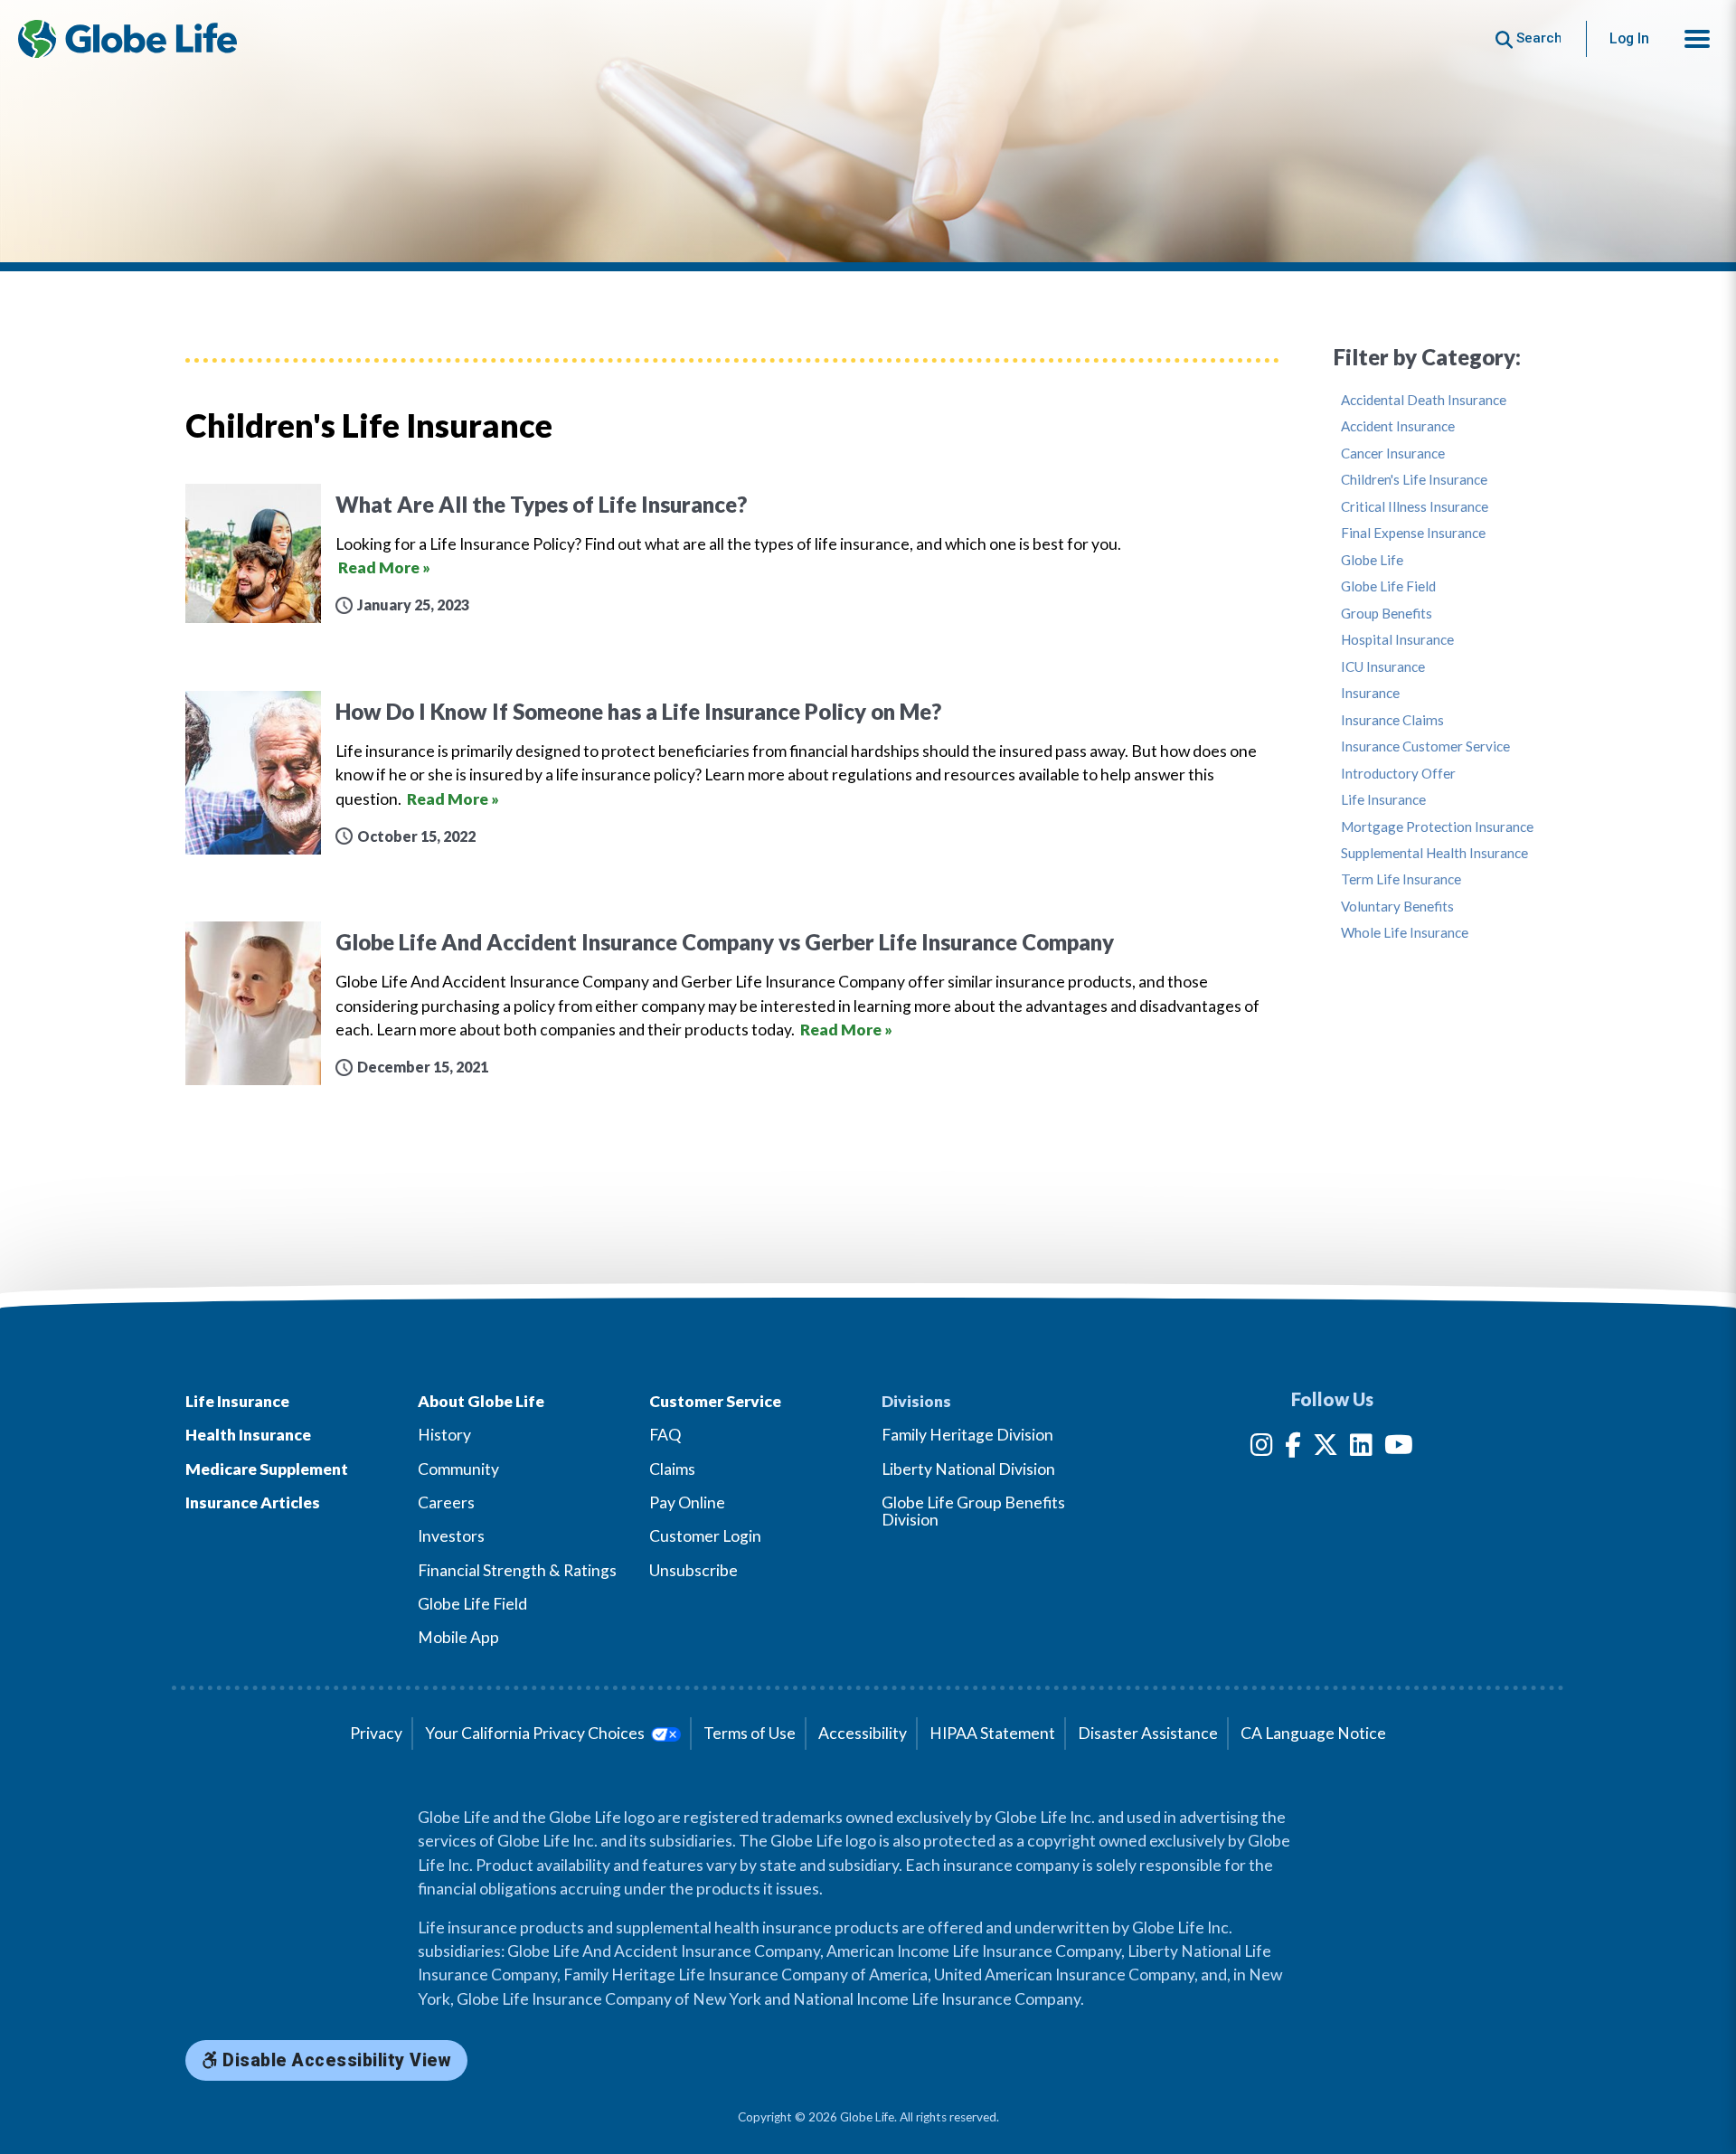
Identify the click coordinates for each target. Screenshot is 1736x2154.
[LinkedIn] (1361, 1448)
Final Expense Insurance (1413, 533)
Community (458, 1469)
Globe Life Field (1388, 586)
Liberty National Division (968, 1469)
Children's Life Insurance (1414, 480)
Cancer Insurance (1393, 453)
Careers (446, 1502)
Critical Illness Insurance (1415, 507)
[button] (1697, 39)
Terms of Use (750, 1733)
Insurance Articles (253, 1502)
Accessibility (863, 1733)
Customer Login (705, 1536)
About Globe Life (481, 1401)
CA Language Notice (1313, 1733)
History (444, 1435)
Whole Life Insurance (1405, 933)
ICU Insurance (1383, 667)
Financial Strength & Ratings (517, 1570)
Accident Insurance (1398, 426)
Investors (451, 1536)
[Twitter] (1326, 1448)
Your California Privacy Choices (536, 1733)
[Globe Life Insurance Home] (127, 39)
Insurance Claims (1392, 720)
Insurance (1370, 693)
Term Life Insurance (1401, 879)
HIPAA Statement (992, 1733)
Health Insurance (248, 1435)
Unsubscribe (693, 1570)
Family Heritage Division (967, 1435)
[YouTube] (1399, 1448)
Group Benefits (1387, 614)
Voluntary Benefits (1397, 907)
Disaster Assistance (1148, 1733)
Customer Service (715, 1401)
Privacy (376, 1733)
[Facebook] (1293, 1448)
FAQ (665, 1435)
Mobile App (458, 1637)
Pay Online (687, 1502)
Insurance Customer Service (1425, 746)
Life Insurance (1383, 800)
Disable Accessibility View (335, 2060)
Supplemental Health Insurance (1434, 853)
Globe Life (1372, 560)
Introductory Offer (1398, 774)
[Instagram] (1262, 1448)
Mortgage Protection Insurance (1437, 827)
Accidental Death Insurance (1424, 400)
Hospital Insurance (1397, 640)
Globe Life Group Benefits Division (973, 1511)
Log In (1629, 38)
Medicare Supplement (267, 1469)
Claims (672, 1469)
